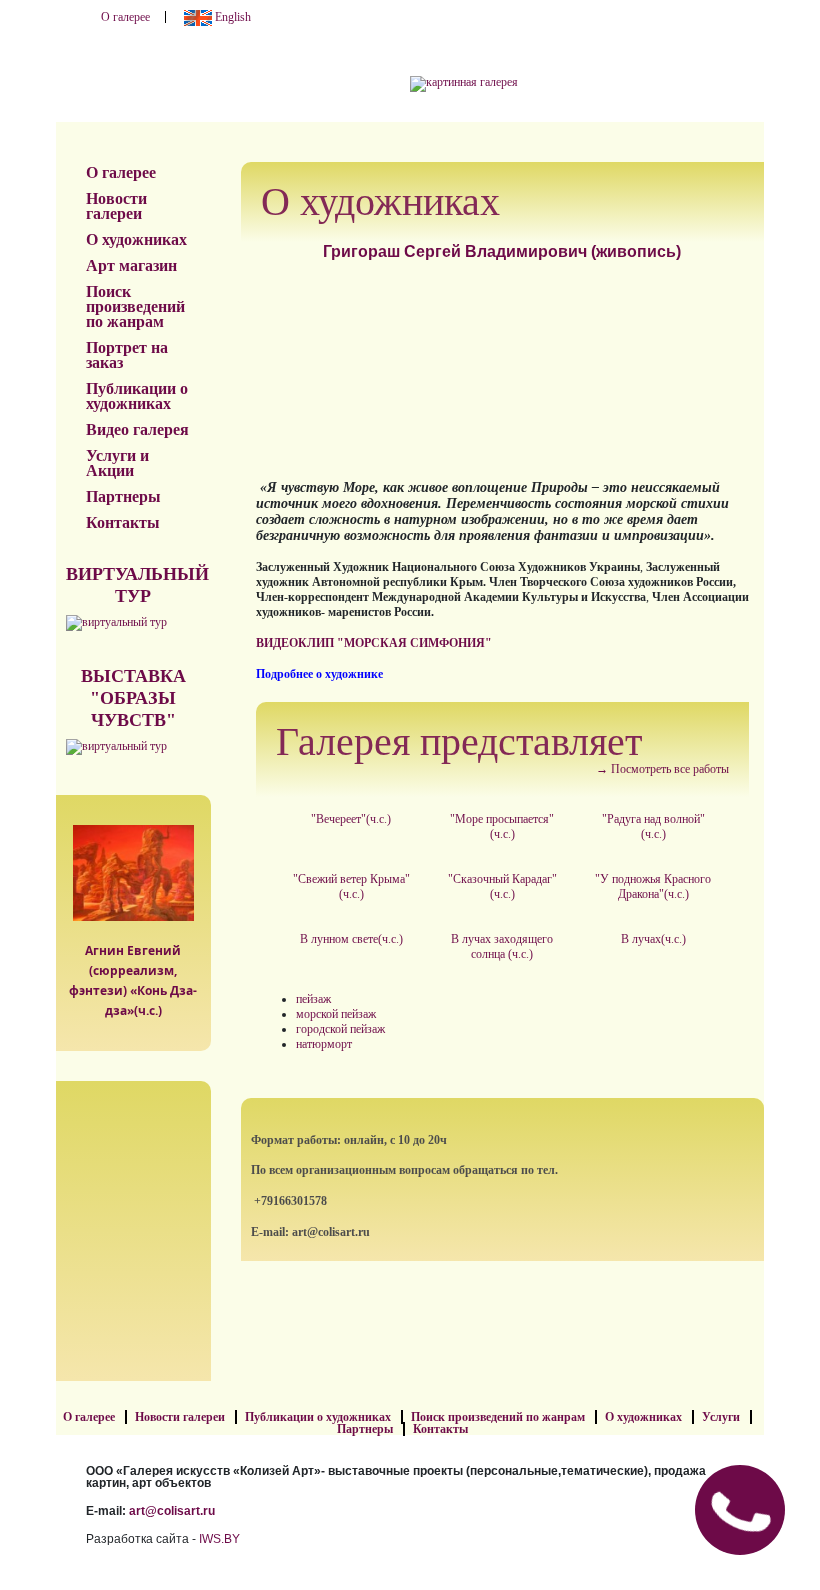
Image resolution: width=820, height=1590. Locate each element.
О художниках (136, 239)
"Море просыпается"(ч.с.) (502, 826)
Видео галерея (137, 429)
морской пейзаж (336, 1014)
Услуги (721, 1417)
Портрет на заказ (127, 355)
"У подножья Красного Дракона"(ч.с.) (653, 886)
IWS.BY (219, 1539)
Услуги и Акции (117, 463)
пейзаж (313, 999)
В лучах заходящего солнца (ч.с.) (502, 946)
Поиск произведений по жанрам (135, 306)
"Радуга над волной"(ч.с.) (653, 826)
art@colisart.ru (172, 1511)
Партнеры (123, 496)
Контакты (123, 522)
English (231, 17)
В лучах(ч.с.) (653, 939)
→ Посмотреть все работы (662, 769)
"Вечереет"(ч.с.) (351, 819)
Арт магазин (131, 265)
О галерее (125, 17)
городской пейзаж (340, 1029)
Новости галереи (116, 206)
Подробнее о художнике (319, 674)
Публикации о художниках (137, 396)
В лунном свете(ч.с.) (351, 939)
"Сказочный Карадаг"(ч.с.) (502, 886)
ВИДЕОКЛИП (295, 643)
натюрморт (324, 1044)
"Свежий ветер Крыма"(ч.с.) (351, 886)
